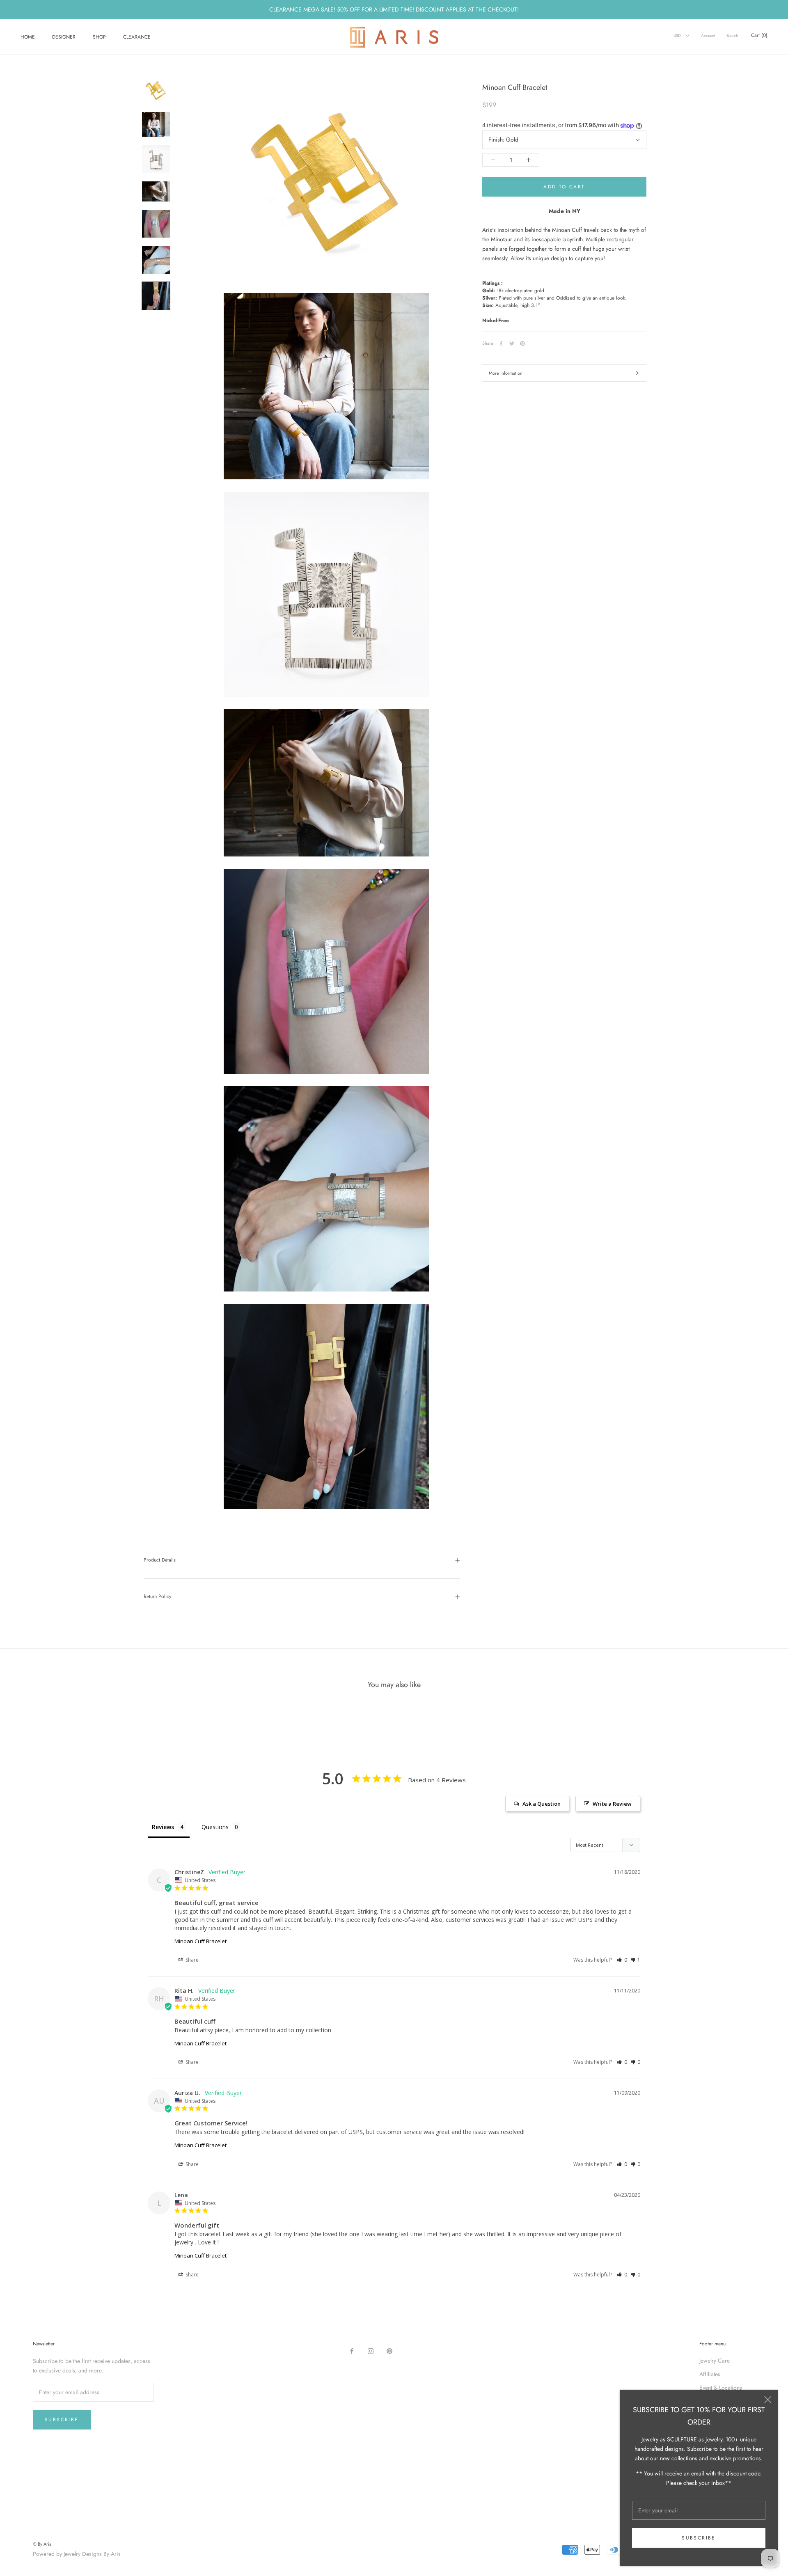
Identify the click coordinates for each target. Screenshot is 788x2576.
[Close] (768, 2400)
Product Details (160, 1560)
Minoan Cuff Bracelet (200, 1941)
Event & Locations (721, 2388)
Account (708, 35)
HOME (28, 37)
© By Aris (42, 2544)
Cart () (759, 35)
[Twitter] (512, 343)
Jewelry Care (715, 2361)
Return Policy (157, 1596)
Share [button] (191, 1960)
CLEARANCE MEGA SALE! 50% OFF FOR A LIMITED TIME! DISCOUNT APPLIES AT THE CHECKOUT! (394, 9)
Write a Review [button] (612, 1804)
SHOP (99, 37)
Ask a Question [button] (542, 1804)
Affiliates (710, 2374)
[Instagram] (371, 2351)
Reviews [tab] (163, 1827)
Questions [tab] (215, 1827)
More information (506, 373)
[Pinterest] (522, 343)
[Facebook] (501, 343)
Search (732, 35)
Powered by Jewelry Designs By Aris (77, 2554)
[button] (622, 1960)
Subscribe (699, 2538)
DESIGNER (64, 37)
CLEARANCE (137, 37)
